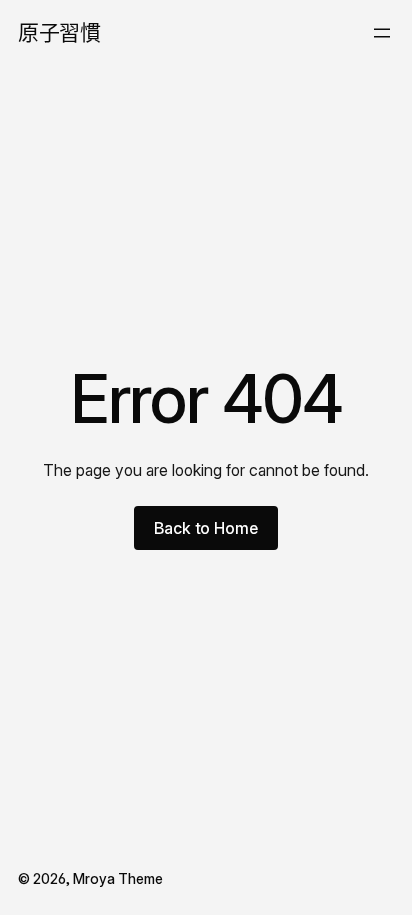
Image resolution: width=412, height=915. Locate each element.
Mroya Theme (118, 878)
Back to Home (205, 528)
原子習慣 (59, 32)
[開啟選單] (382, 33)
